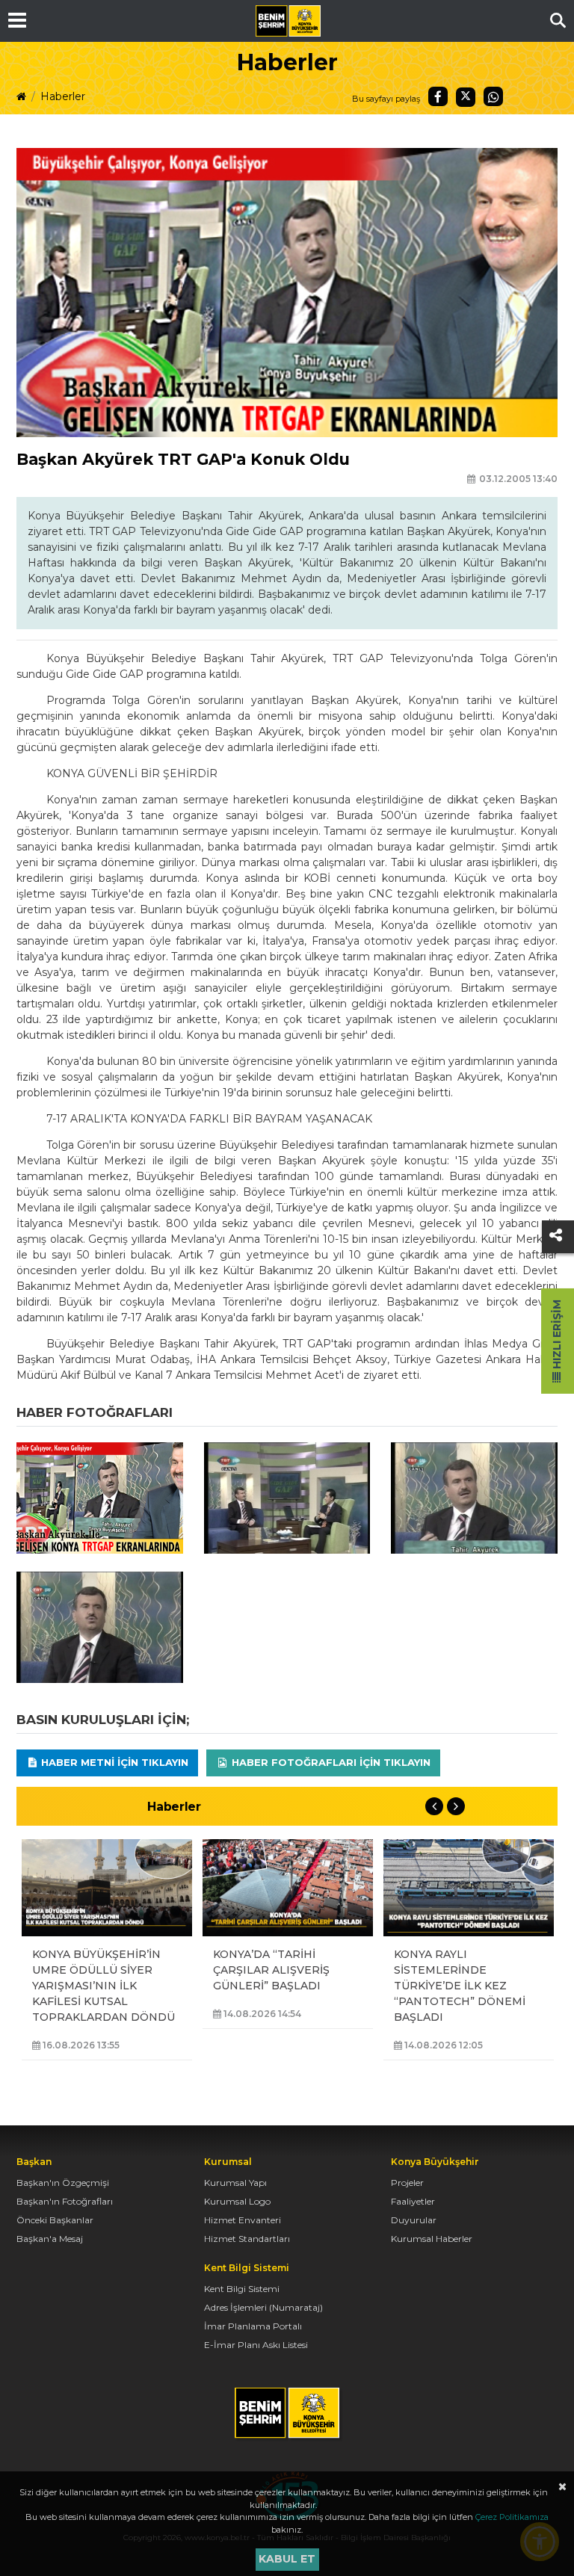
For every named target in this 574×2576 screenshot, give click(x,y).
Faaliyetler (413, 2201)
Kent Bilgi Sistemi (242, 2289)
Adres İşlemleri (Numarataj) (263, 2307)
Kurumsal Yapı (235, 2183)
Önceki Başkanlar (55, 2220)
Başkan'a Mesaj (50, 2239)
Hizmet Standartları (247, 2239)
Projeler (407, 2183)
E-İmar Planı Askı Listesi (256, 2345)
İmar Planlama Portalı (253, 2326)
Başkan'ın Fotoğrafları (65, 2201)
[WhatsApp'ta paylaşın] (493, 96)
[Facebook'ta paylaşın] (438, 96)
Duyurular (414, 2220)
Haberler (63, 96)
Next (456, 1806)
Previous (434, 1806)
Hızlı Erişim (557, 1336)
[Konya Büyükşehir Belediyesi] (288, 21)
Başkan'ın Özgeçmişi (63, 2183)
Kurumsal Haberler (432, 2239)
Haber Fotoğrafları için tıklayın (330, 1762)
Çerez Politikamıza (512, 2517)
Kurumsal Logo (237, 2201)
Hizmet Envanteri (243, 2220)
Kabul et (287, 2559)
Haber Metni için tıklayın (113, 1762)
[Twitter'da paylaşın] (466, 97)
